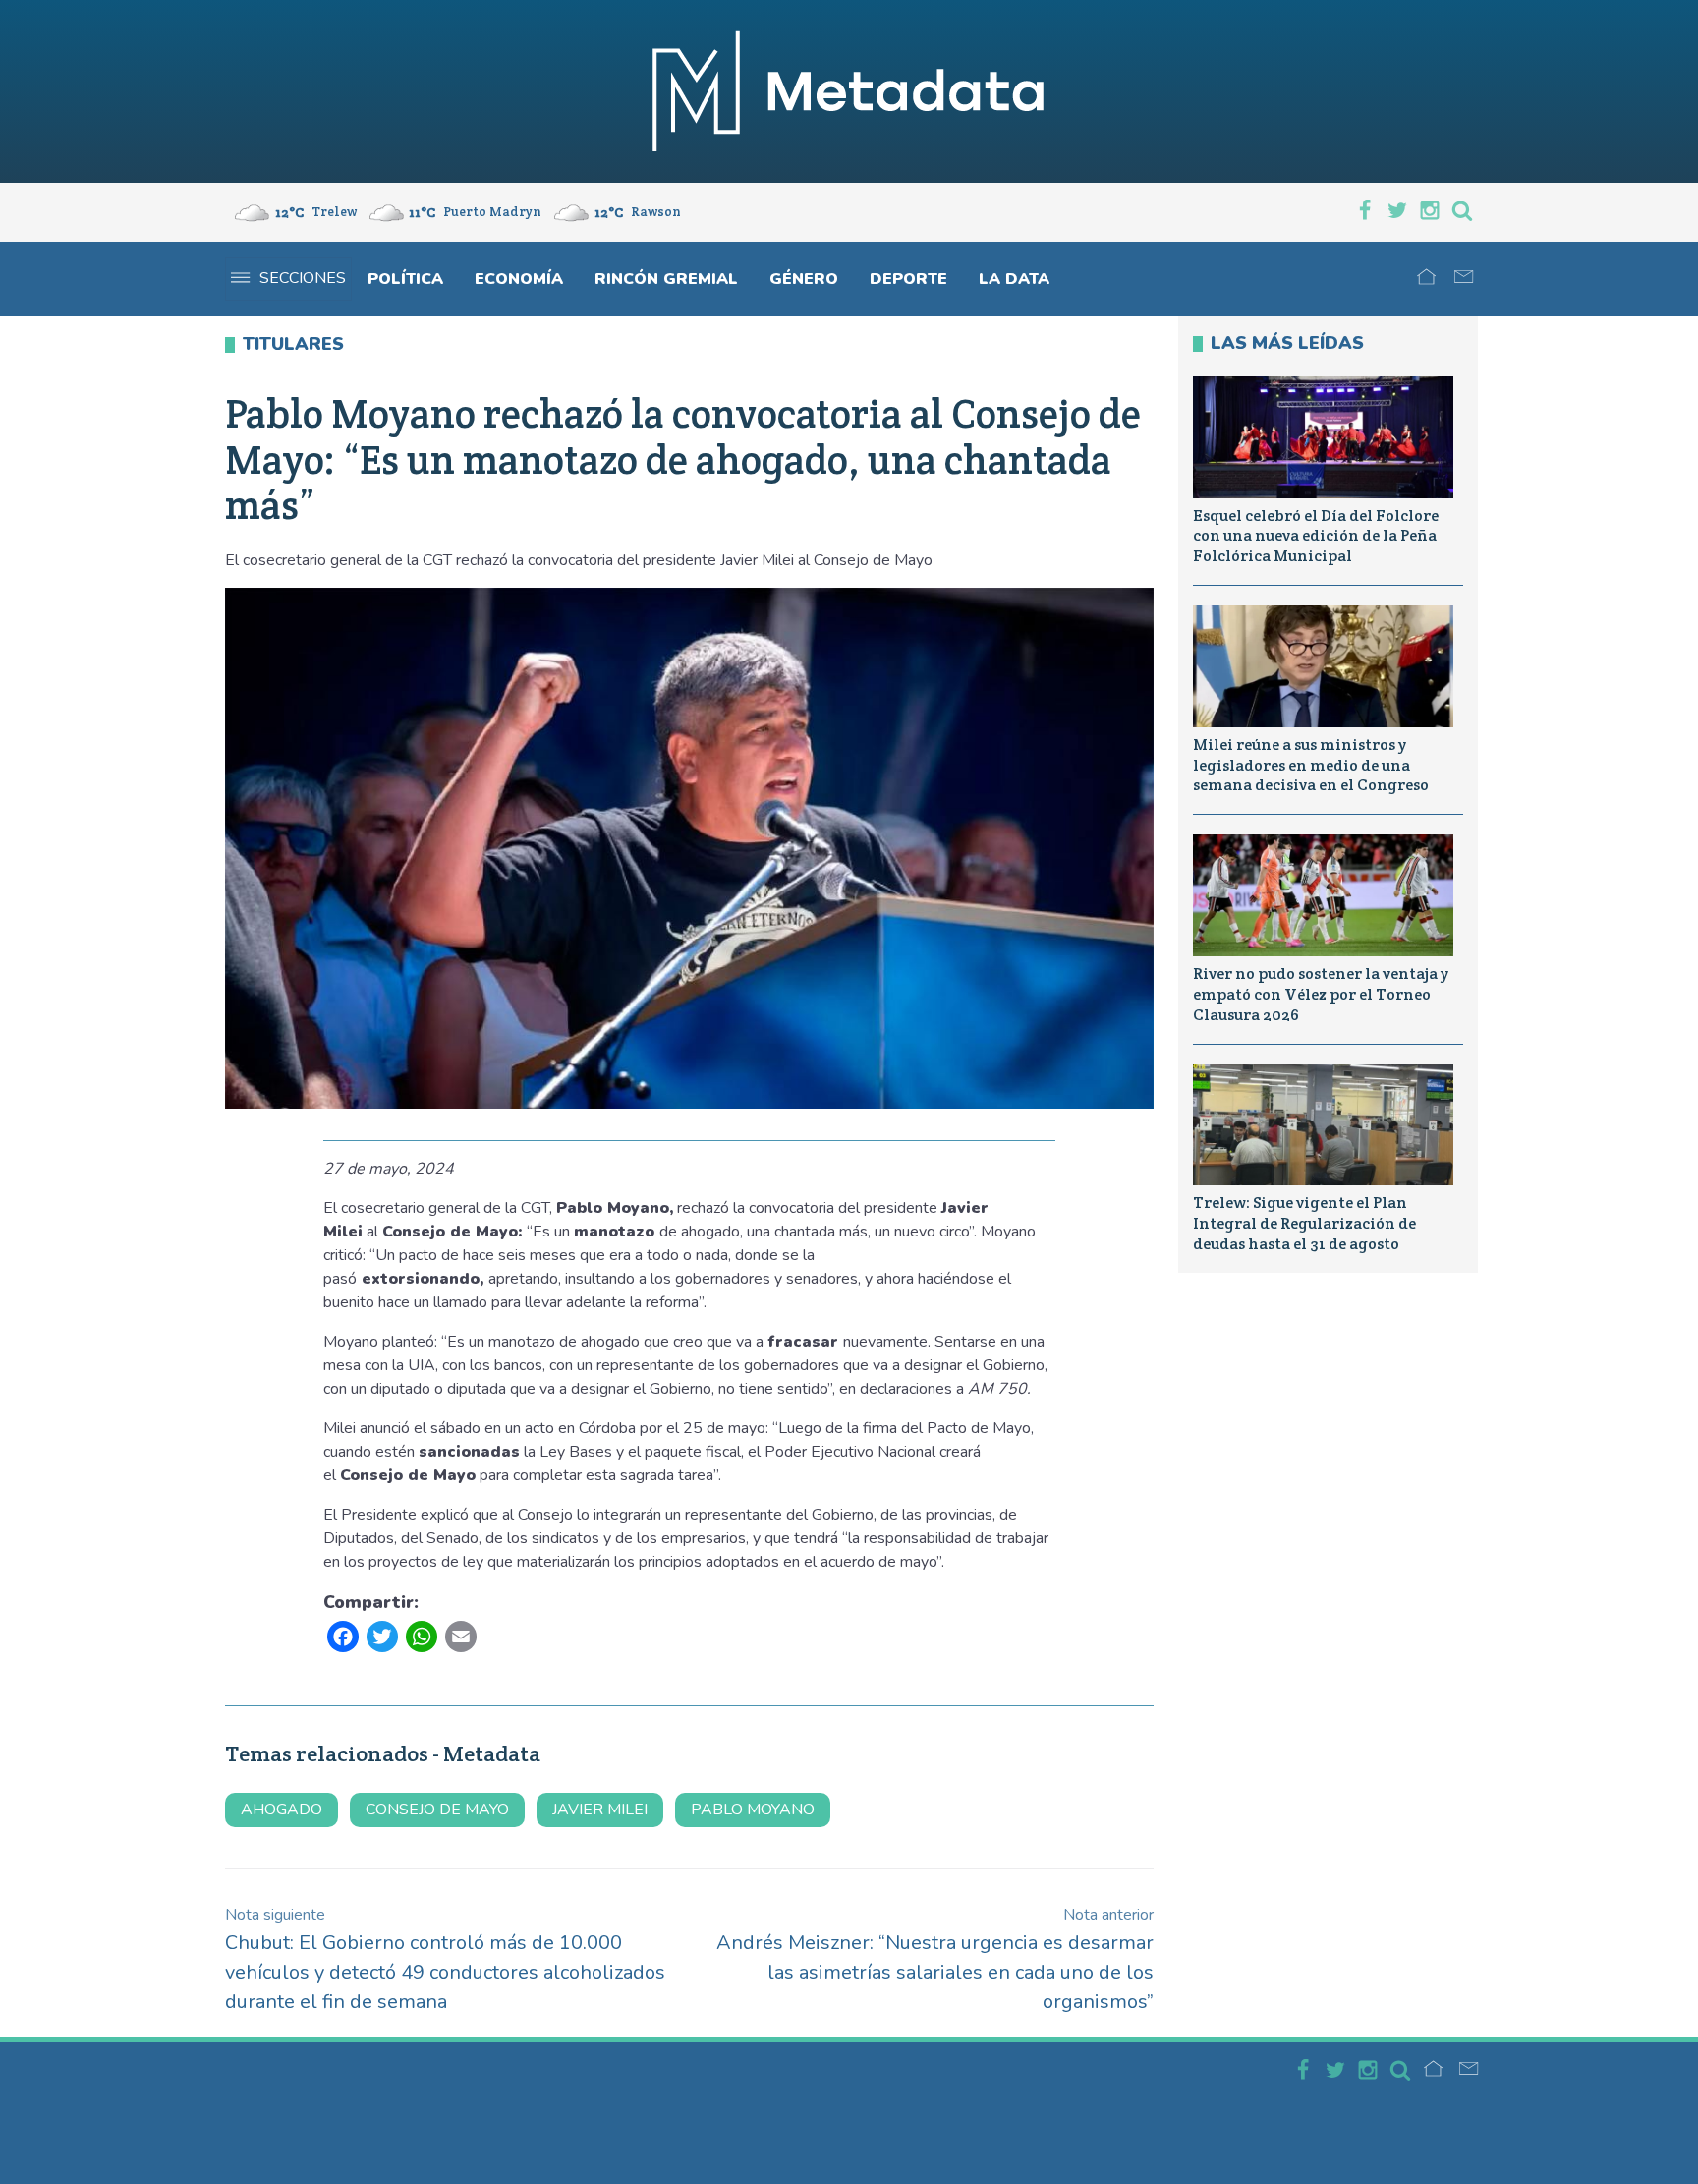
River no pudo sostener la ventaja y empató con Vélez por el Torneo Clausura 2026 (1321, 994)
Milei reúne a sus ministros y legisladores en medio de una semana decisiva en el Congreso (1311, 765)
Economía (519, 279)
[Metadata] (849, 91)
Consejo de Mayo (437, 1810)
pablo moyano (753, 1810)
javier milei (600, 1810)
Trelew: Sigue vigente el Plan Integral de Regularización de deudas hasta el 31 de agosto (1304, 1223)
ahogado (282, 1810)
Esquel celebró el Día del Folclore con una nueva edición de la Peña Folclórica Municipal (1316, 536)
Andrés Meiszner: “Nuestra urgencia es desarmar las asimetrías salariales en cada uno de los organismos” (935, 1959)
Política (405, 279)
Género (804, 279)
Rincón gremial (666, 279)
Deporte (908, 279)
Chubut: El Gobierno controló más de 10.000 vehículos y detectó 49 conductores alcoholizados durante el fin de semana (445, 1959)
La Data (1014, 279)
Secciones (303, 278)
